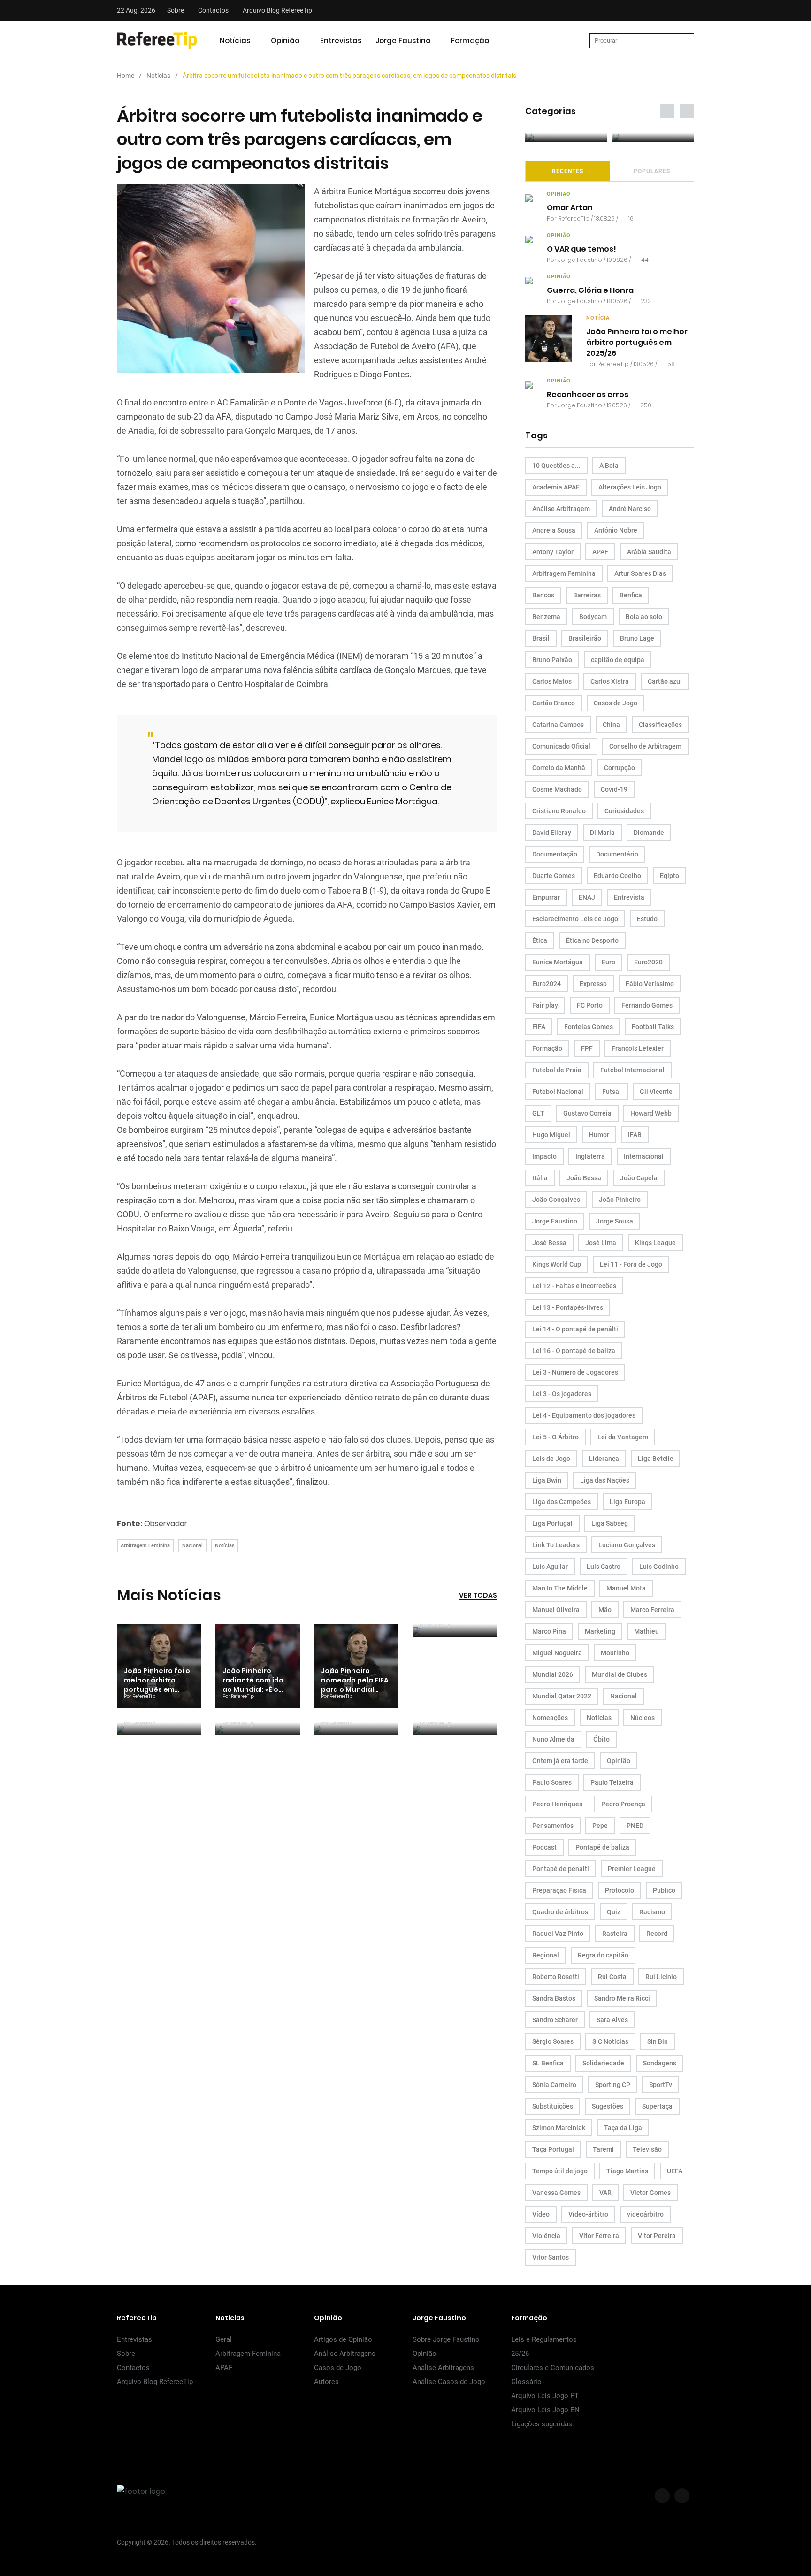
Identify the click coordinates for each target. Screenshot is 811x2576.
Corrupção (620, 768)
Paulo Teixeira (612, 1782)
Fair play (545, 1005)
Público (664, 1890)
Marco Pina (549, 1631)
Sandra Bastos (554, 1998)
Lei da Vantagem (623, 1437)
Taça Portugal (553, 2149)
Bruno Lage (637, 638)
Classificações (660, 725)
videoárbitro (645, 2214)
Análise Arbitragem (561, 509)
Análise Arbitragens (345, 2354)
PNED (635, 1826)
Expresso (593, 984)
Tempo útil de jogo (560, 2171)
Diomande (649, 833)
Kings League (655, 1243)
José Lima (601, 1243)
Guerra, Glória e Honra (590, 290)
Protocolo (620, 1890)
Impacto (544, 1156)
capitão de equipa (618, 660)
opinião (559, 194)
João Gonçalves (556, 1200)
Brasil (541, 638)
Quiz (614, 1912)
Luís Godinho (659, 1567)
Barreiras (587, 595)
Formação (470, 41)
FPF (587, 1048)
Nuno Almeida (553, 1739)
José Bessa (549, 1243)
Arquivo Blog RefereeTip (277, 10)
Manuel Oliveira (556, 1610)
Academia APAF (556, 487)
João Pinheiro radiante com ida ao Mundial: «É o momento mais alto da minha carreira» (257, 1689)
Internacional (644, 1156)
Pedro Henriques (557, 1804)
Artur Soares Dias (640, 573)
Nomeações (550, 1718)
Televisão (647, 2149)
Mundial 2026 (553, 1674)
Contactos (213, 10)
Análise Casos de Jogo (449, 2382)
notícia (598, 318)
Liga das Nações (605, 1480)
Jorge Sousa (615, 1221)
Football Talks (653, 1027)
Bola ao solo (644, 617)
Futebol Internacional (632, 1070)
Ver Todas (478, 1595)
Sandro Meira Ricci (622, 1998)
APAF (600, 552)
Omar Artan (570, 208)
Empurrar (546, 897)
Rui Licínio (661, 1977)
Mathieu (647, 1631)
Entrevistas (341, 41)
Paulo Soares (552, 1782)
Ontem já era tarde (560, 1761)
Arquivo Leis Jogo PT (545, 2396)
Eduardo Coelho (617, 876)
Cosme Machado (557, 789)
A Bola (609, 466)
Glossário (526, 2382)
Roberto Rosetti (556, 1977)
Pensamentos (553, 1826)
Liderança (604, 1459)
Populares (652, 171)
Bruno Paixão (552, 660)
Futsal (612, 1092)
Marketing (600, 1631)
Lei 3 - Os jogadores (562, 1394)
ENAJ (587, 897)
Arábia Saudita (649, 552)
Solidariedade (603, 2063)
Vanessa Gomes (556, 2193)
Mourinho (615, 1653)
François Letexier (638, 1048)
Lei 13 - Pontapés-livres (568, 1307)
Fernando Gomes (647, 1005)
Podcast (544, 1847)
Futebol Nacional (558, 1092)
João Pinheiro (620, 1200)
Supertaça (657, 2106)
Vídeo (541, 2214)
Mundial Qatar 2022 (562, 1696)
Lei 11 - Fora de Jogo (631, 1264)
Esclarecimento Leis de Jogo (575, 919)
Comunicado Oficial (561, 746)
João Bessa (584, 1178)
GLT (538, 1113)
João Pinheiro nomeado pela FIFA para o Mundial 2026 (355, 1685)
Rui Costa (612, 1977)
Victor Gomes (650, 2193)
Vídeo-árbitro (588, 2214)
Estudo (647, 919)
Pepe (600, 1826)
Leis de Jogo (551, 1459)
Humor (599, 1135)
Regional (546, 1955)
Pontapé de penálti (561, 1869)
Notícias (235, 41)
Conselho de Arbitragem (645, 746)
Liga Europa (627, 1502)
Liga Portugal (552, 1523)
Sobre (176, 10)
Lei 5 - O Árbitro (555, 1437)
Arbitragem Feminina (145, 1546)
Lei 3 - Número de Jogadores (575, 1372)
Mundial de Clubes (620, 1674)
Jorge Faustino (403, 41)
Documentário (617, 854)
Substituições (553, 2106)
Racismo (652, 1912)
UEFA (675, 2171)
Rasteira (615, 1934)
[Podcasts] (566, 138)
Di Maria (602, 833)
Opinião (285, 41)
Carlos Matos (552, 681)
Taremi (603, 2149)
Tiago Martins (627, 2171)
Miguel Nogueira (557, 1653)
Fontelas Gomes (589, 1027)
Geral (224, 2339)
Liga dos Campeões (562, 1502)
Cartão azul (665, 681)
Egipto (669, 876)
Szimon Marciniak (559, 2128)
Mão (605, 1610)
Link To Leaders (556, 1545)
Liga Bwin (547, 1480)
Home (126, 76)
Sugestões (608, 2106)
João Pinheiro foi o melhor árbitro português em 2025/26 (157, 1685)
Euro (608, 962)
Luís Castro (604, 1567)
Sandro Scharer (555, 2020)
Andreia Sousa (554, 530)
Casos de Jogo (616, 703)
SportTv (661, 2085)
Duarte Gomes (554, 876)
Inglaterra (590, 1156)
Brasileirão (585, 638)
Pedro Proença (623, 1804)
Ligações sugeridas (542, 2424)
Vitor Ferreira (599, 2236)
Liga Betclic (655, 1459)
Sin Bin (658, 2041)
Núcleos (643, 1718)
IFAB (635, 1135)
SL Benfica (548, 2063)
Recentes (568, 171)
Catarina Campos (558, 725)
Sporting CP (613, 2085)
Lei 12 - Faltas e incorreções (574, 1286)
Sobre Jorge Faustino (446, 2339)
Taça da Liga (623, 2128)
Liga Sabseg (610, 1523)
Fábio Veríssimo (650, 984)
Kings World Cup (557, 1264)
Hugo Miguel (551, 1135)
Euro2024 (547, 984)
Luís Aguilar (550, 1567)
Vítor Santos (551, 2257)
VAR (605, 2193)
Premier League (632, 1869)
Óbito (601, 1739)
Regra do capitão (603, 1955)
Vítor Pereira (657, 2236)
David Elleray (552, 833)
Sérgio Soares (553, 2041)
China (611, 725)
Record (657, 1934)
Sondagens (660, 2063)
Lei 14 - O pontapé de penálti (575, 1329)
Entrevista (629, 897)
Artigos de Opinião (343, 2339)
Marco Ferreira (652, 1610)
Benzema (546, 617)
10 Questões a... (556, 466)
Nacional (192, 1546)
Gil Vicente (656, 1092)
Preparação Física (559, 1890)
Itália (540, 1178)
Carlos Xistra (610, 681)
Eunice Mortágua (558, 962)
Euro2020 (648, 962)
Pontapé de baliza (602, 1847)
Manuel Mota (626, 1588)
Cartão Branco (554, 703)
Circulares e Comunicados (553, 2368)
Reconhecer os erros (588, 394)
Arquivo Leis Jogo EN (545, 2410)
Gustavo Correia (587, 1113)
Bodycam (593, 617)
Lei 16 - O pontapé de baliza (574, 1351)
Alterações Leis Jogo (630, 487)
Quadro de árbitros (560, 1912)
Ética (540, 940)
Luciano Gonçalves (627, 1545)
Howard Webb (651, 1113)
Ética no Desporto (592, 940)
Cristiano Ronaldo (559, 811)
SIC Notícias (610, 2041)
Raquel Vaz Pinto (558, 1934)
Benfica (631, 595)
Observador (166, 1524)
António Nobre (616, 530)
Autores (326, 2382)
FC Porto (590, 1005)
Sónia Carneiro (554, 2085)
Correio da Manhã (559, 768)
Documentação (555, 854)
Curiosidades (624, 811)
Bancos (543, 595)
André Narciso (630, 509)
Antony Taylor (553, 552)
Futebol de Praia (557, 1070)
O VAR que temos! (581, 249)
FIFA (539, 1027)
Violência (546, 2236)
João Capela (639, 1178)
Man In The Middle (560, 1588)
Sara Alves (612, 2020)
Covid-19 (614, 789)
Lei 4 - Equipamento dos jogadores (584, 1415)
